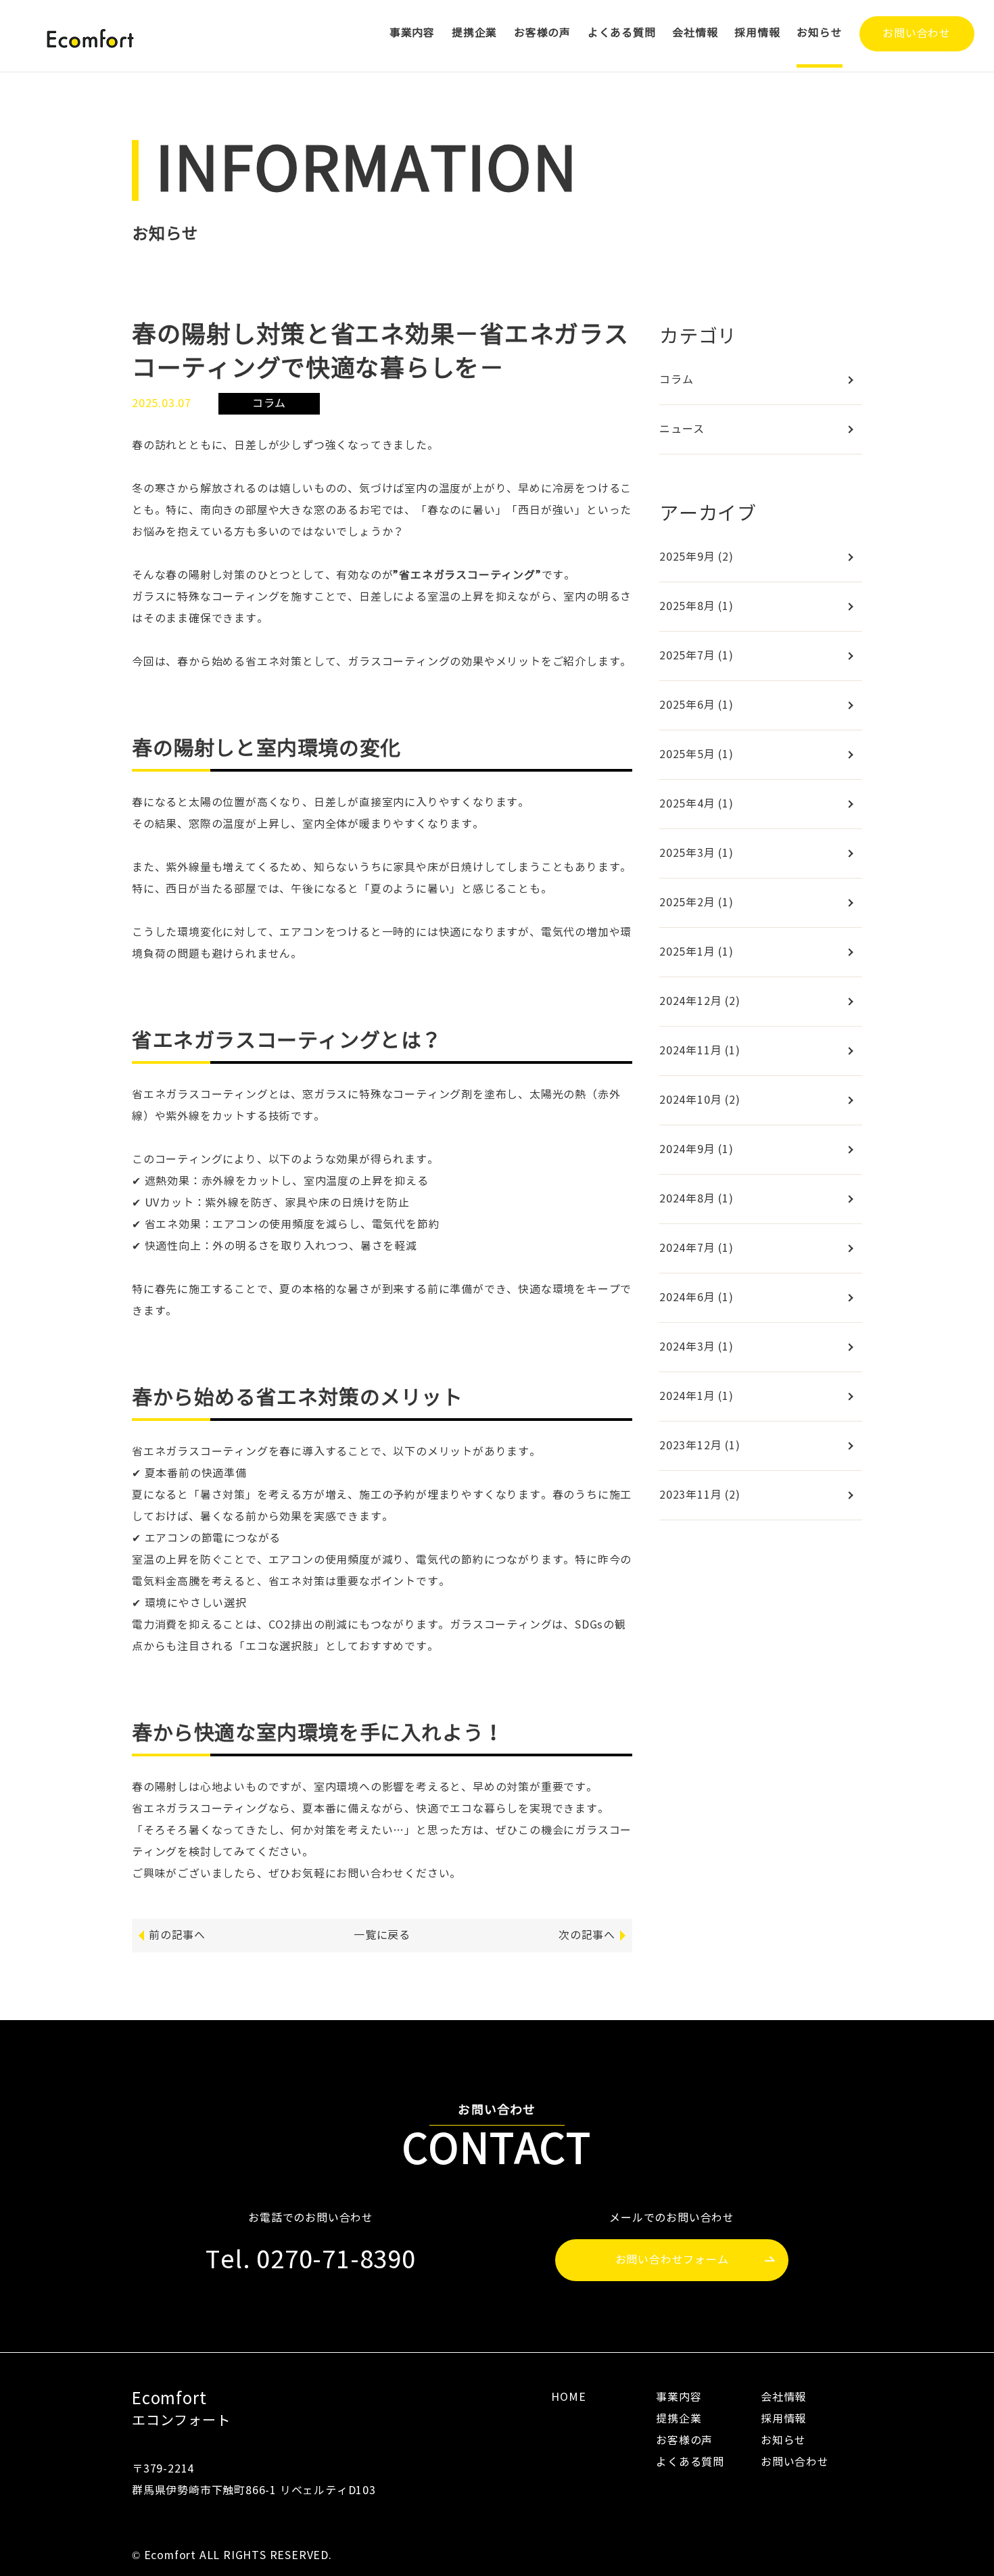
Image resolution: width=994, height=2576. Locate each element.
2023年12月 (700, 1446)
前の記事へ (177, 1935)
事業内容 (412, 33)
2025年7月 (696, 656)
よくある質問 (622, 33)
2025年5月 (696, 754)
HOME (568, 2397)
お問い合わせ (917, 33)
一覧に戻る (382, 1935)
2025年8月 (696, 606)
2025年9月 (696, 557)
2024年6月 (696, 1297)
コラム (676, 380)
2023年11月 (700, 1495)
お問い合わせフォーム (672, 2260)
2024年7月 (696, 1248)
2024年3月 (696, 1347)
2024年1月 (696, 1396)
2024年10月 (700, 1100)
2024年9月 (696, 1149)
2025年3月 (696, 853)
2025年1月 (696, 952)
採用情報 (757, 33)
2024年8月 (696, 1199)
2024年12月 (700, 1001)
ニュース (682, 429)
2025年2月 (696, 903)
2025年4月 (696, 804)
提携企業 (474, 33)
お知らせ (819, 33)
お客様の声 (542, 33)
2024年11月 (700, 1051)
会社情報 (695, 33)
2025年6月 (696, 705)
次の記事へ (587, 1935)
